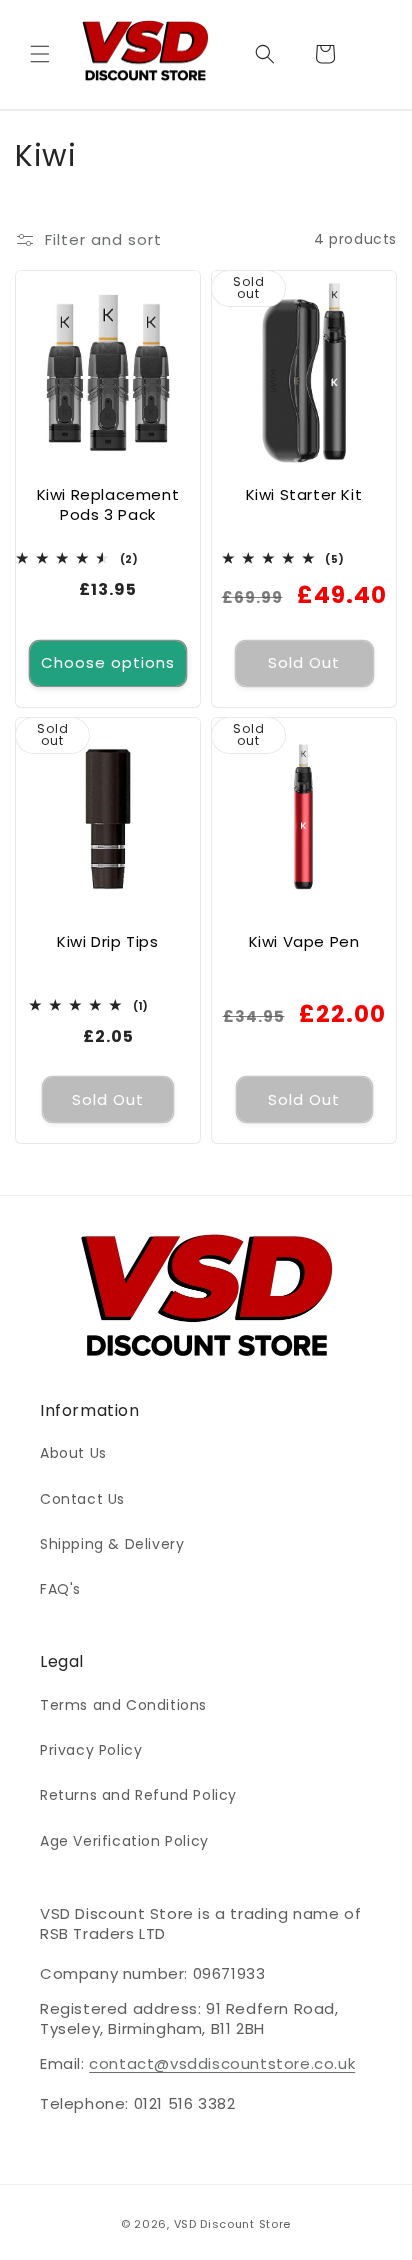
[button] (40, 54)
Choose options (108, 662)
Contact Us (82, 1499)
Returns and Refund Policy (138, 1795)
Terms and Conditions (123, 1705)
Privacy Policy (91, 1750)
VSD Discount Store (233, 2224)
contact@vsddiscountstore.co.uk (222, 2063)
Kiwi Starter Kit (304, 495)
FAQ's (60, 1589)
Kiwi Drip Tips (107, 942)
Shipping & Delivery (112, 1544)
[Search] (265, 54)
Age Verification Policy (124, 1841)
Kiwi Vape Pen (304, 942)
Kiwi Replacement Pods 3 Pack (108, 504)
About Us (73, 1453)
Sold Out (304, 662)
